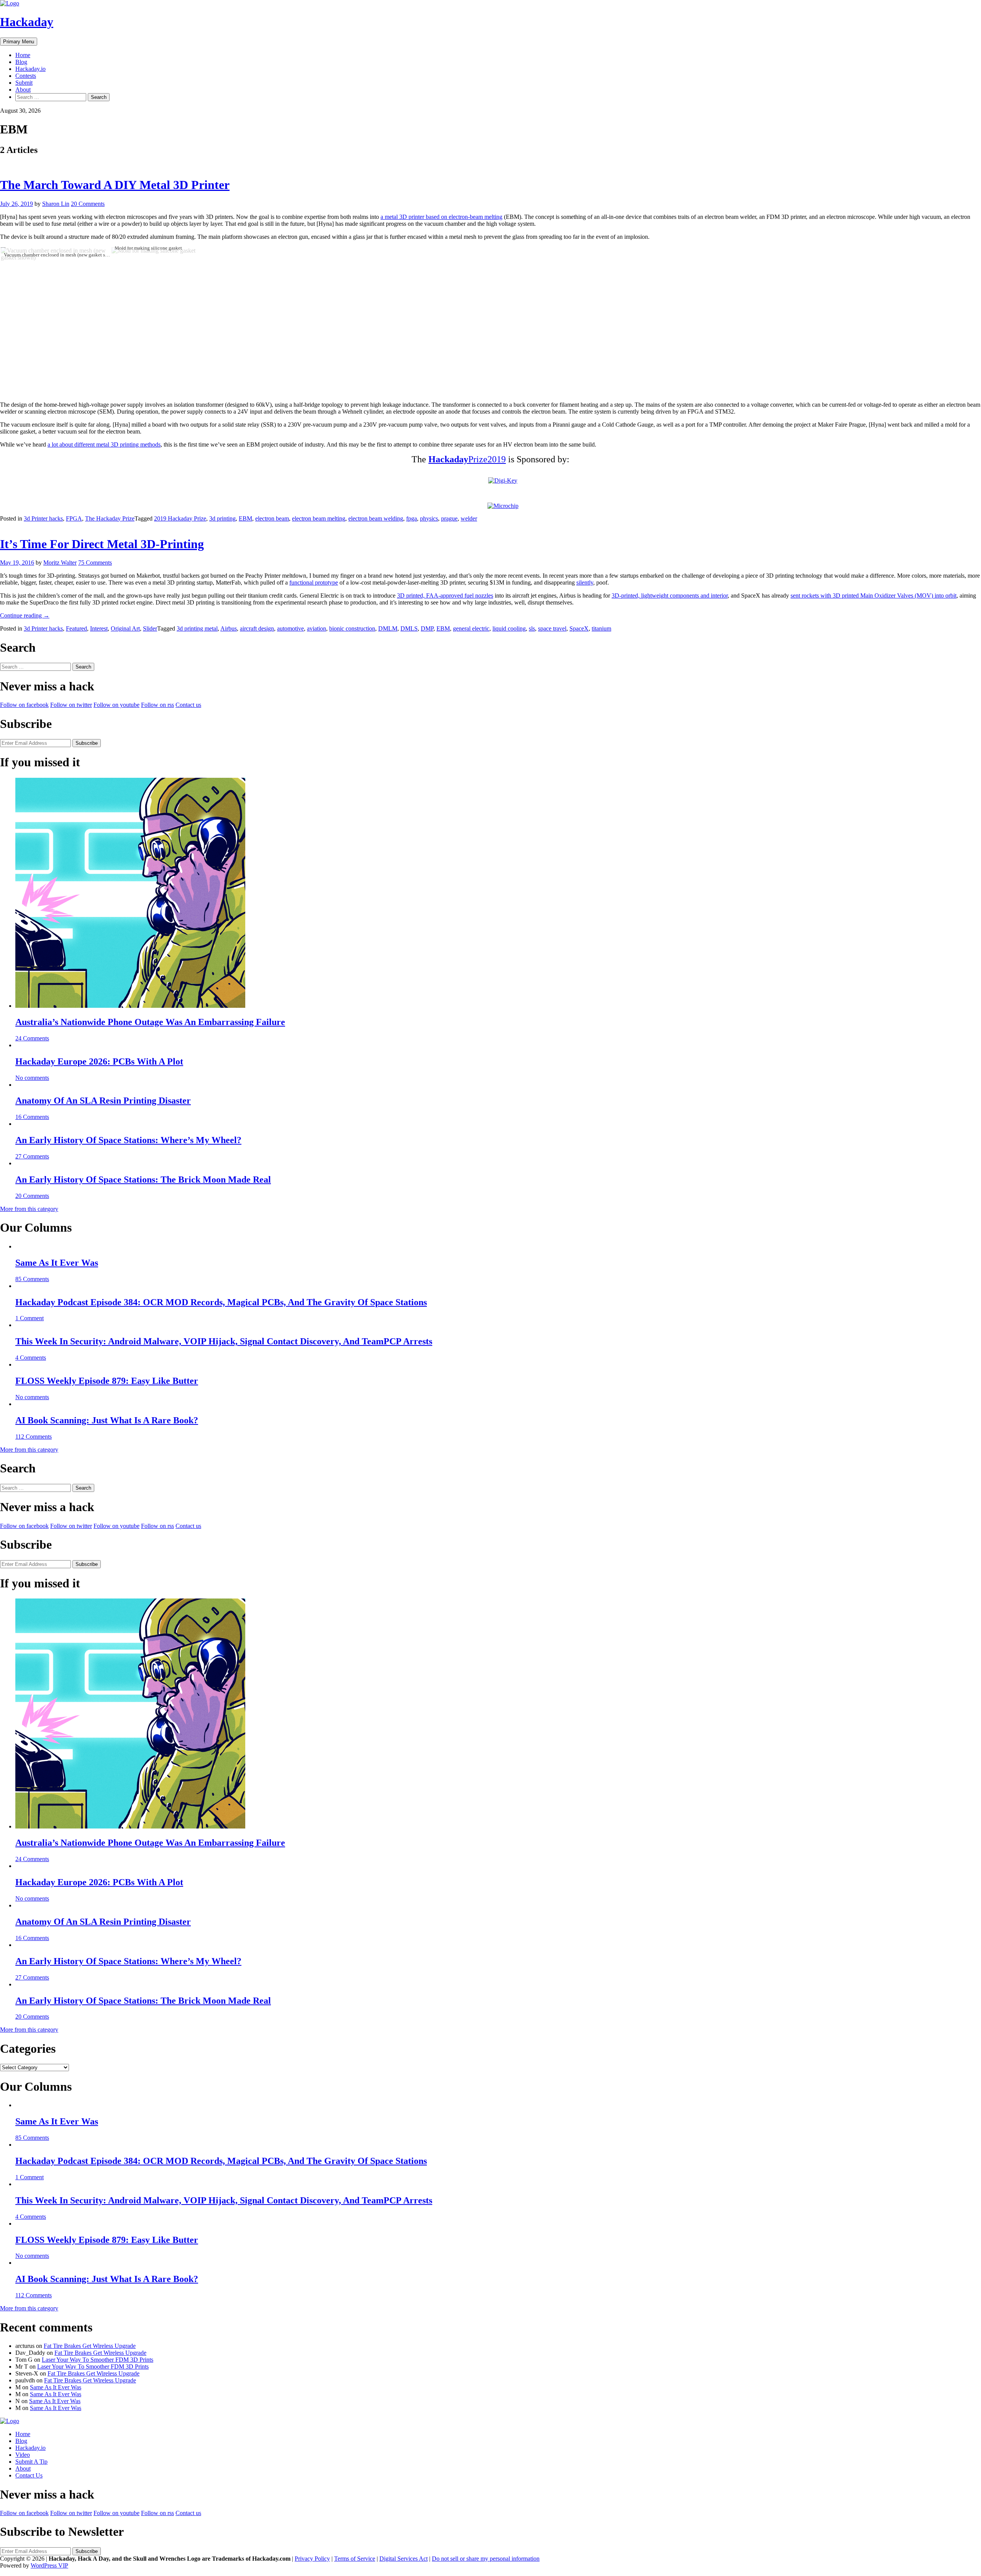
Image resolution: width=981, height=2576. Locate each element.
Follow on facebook (24, 705)
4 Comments (31, 1358)
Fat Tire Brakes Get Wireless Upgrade (90, 2346)
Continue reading (25, 615)
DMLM (388, 628)
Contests (26, 76)
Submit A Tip (31, 2462)
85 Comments (32, 1279)
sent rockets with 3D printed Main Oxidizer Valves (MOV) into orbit (874, 596)
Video (23, 2455)
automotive (290, 628)
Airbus (229, 628)
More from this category (29, 1209)
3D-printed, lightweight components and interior (670, 596)
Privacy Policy (312, 2559)
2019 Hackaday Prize (180, 518)
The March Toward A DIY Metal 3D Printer (115, 185)
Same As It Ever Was (57, 1263)
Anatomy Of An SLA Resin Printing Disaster (103, 1101)
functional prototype (314, 582)
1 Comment (30, 1318)
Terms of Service (355, 2559)
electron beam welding (376, 518)
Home (23, 55)
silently (585, 582)
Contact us (188, 705)
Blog (21, 62)
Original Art (125, 628)
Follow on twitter (71, 705)
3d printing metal (197, 628)
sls (532, 628)
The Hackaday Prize (110, 518)
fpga (412, 518)
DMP (427, 628)
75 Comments (95, 563)
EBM (245, 518)
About (23, 90)
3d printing (222, 518)
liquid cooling (509, 628)
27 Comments (32, 1156)
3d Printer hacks (43, 518)
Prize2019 (467, 459)
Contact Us (29, 2475)
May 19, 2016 (17, 563)
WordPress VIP (49, 2565)
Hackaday (27, 22)
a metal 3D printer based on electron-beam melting (441, 217)
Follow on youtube (116, 705)
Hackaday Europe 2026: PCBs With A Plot (99, 1061)
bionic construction (352, 628)
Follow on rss (157, 705)
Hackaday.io (30, 69)
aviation (317, 628)
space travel (552, 628)
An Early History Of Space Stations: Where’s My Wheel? (128, 1140)
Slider (150, 628)
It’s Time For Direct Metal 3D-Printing (102, 544)
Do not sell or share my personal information (486, 2559)
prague (449, 518)
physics (429, 518)
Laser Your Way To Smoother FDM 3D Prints (98, 2360)
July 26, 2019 (16, 204)
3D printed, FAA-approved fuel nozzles (445, 596)
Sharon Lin (56, 204)
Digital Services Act (404, 2559)
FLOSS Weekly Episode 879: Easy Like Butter (107, 1381)
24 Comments (32, 1038)
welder (469, 518)
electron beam (272, 518)
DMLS (409, 628)
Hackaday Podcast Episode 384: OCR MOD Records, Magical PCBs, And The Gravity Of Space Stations (221, 1302)
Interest (99, 628)
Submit (24, 83)
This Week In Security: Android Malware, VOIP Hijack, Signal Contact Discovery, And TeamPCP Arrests (224, 1341)
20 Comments (88, 204)
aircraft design (257, 628)
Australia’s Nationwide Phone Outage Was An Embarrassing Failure (150, 1022)
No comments (32, 1078)
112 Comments (34, 1437)
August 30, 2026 (20, 111)
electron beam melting (319, 518)
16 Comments (32, 1117)
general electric (471, 628)
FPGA (74, 518)
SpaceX (579, 628)
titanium (601, 628)
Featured (76, 628)
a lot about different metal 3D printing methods (104, 444)
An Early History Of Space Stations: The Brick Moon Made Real (143, 1180)
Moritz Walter (60, 563)
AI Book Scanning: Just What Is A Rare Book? (107, 1420)
